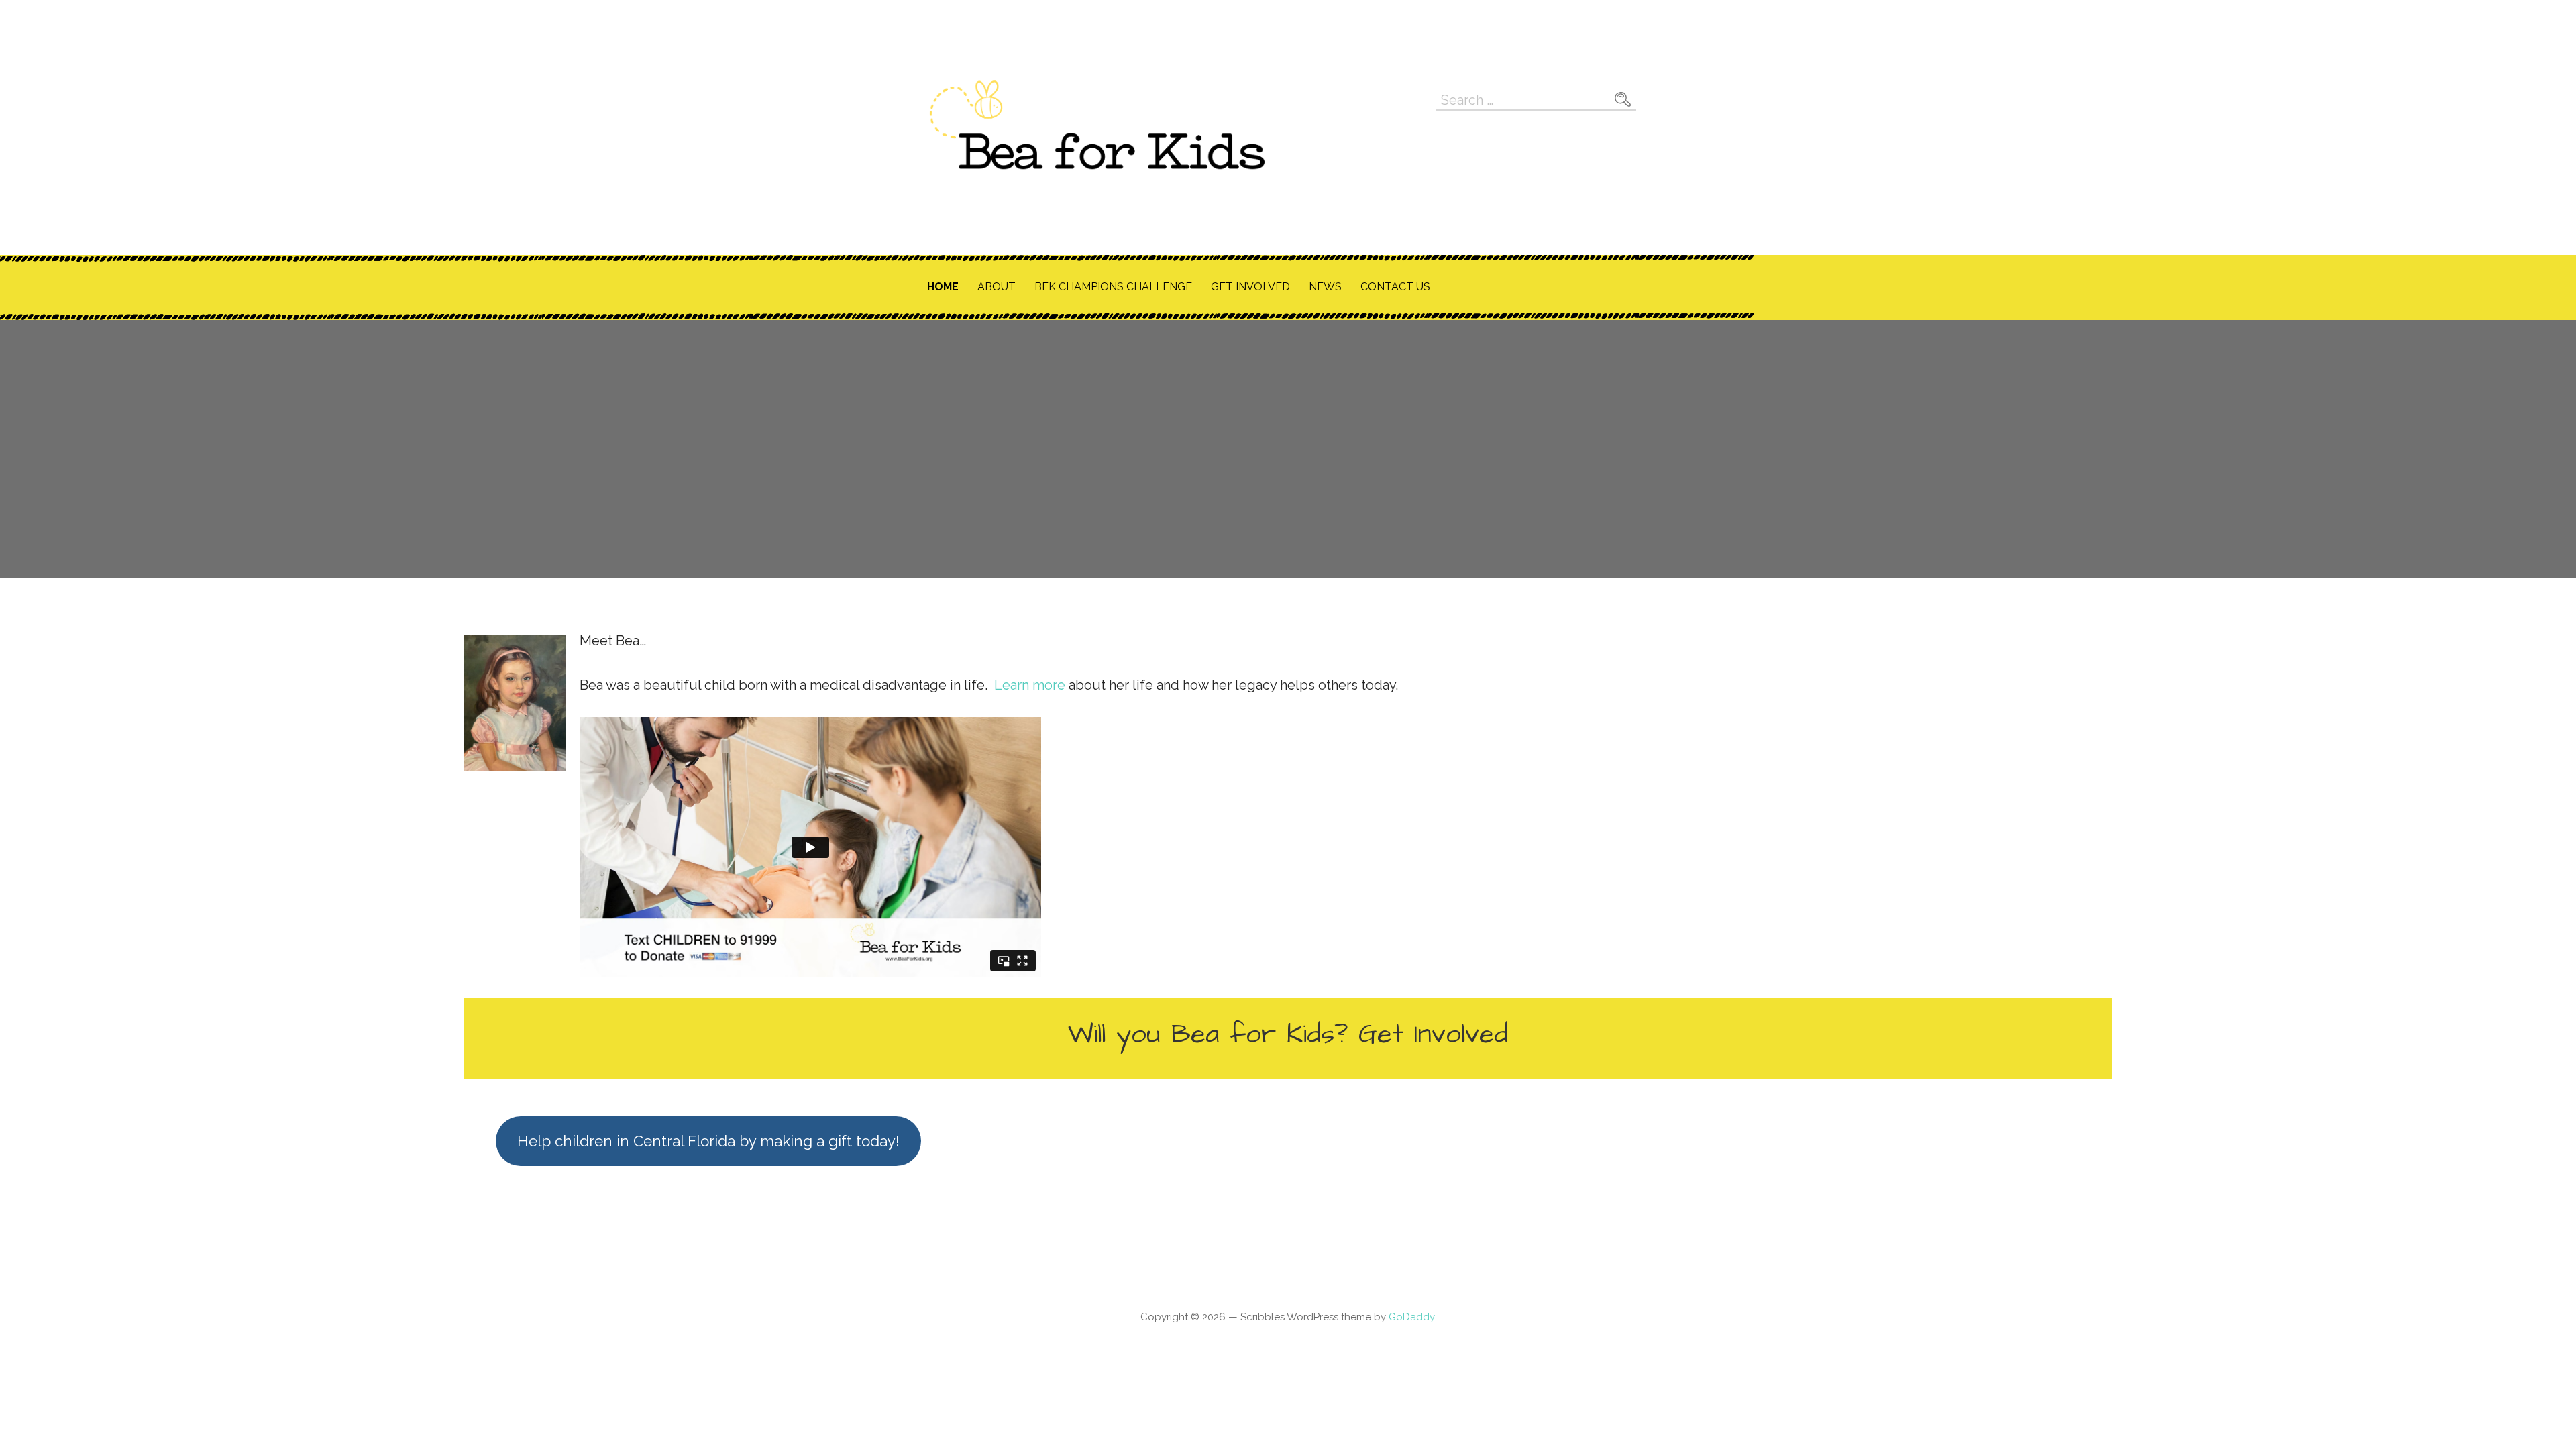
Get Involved (1250, 287)
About (997, 287)
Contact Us (1395, 287)
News (1325, 287)
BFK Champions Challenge (1113, 287)
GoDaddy (1412, 1317)
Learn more (1030, 685)
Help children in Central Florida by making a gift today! (708, 1141)
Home (943, 287)
